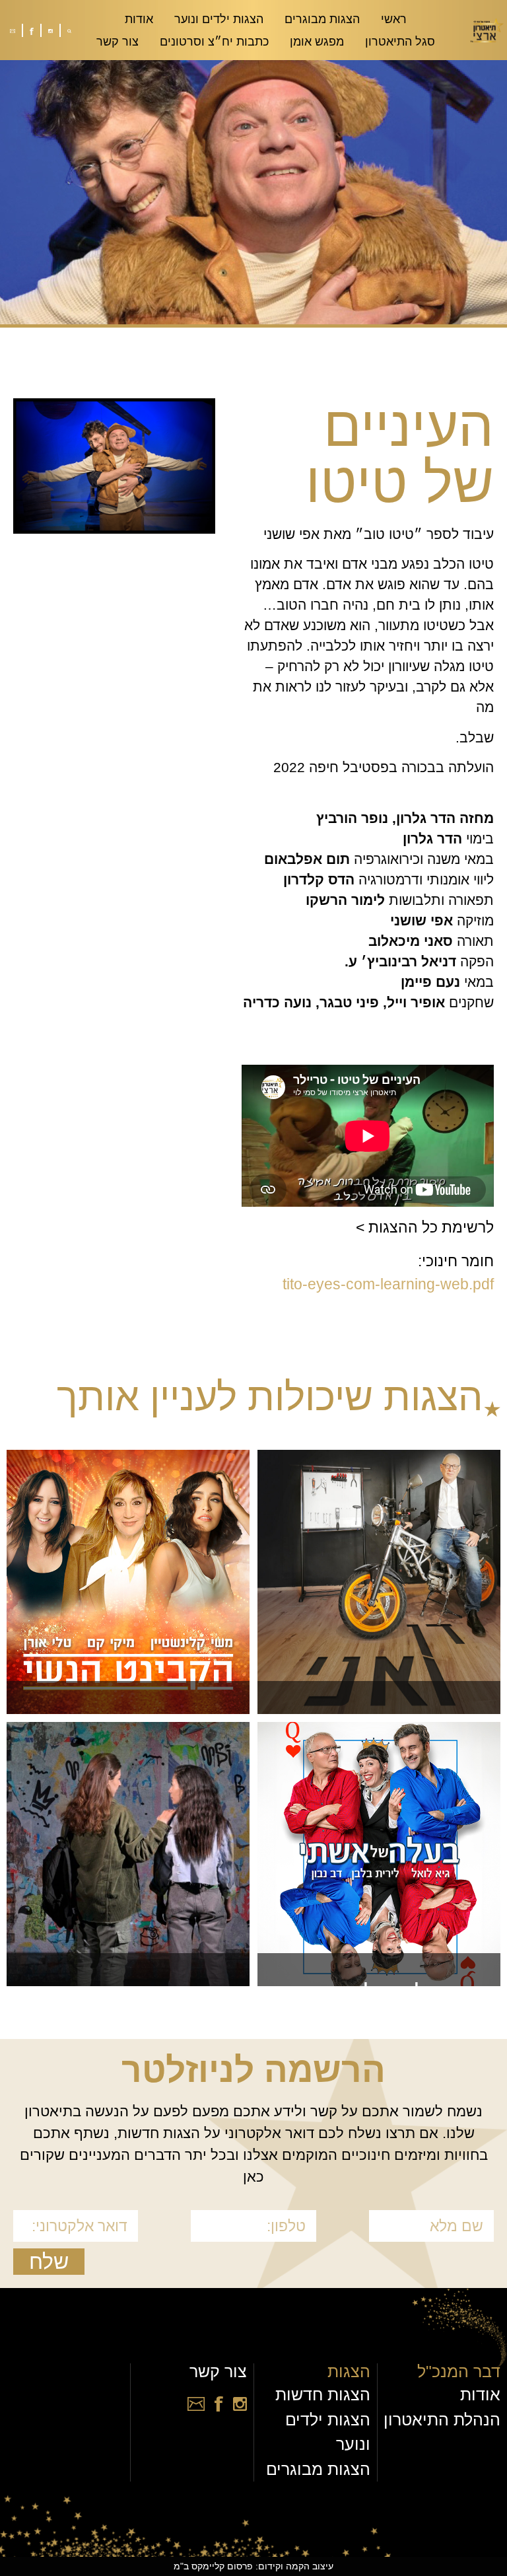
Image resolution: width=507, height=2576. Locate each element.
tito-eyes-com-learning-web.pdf (388, 1284)
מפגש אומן (317, 42)
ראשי (394, 19)
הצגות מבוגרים (322, 19)
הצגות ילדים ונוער (219, 19)
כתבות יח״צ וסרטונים (214, 42)
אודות (139, 19)
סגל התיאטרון (400, 42)
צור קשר (118, 42)
